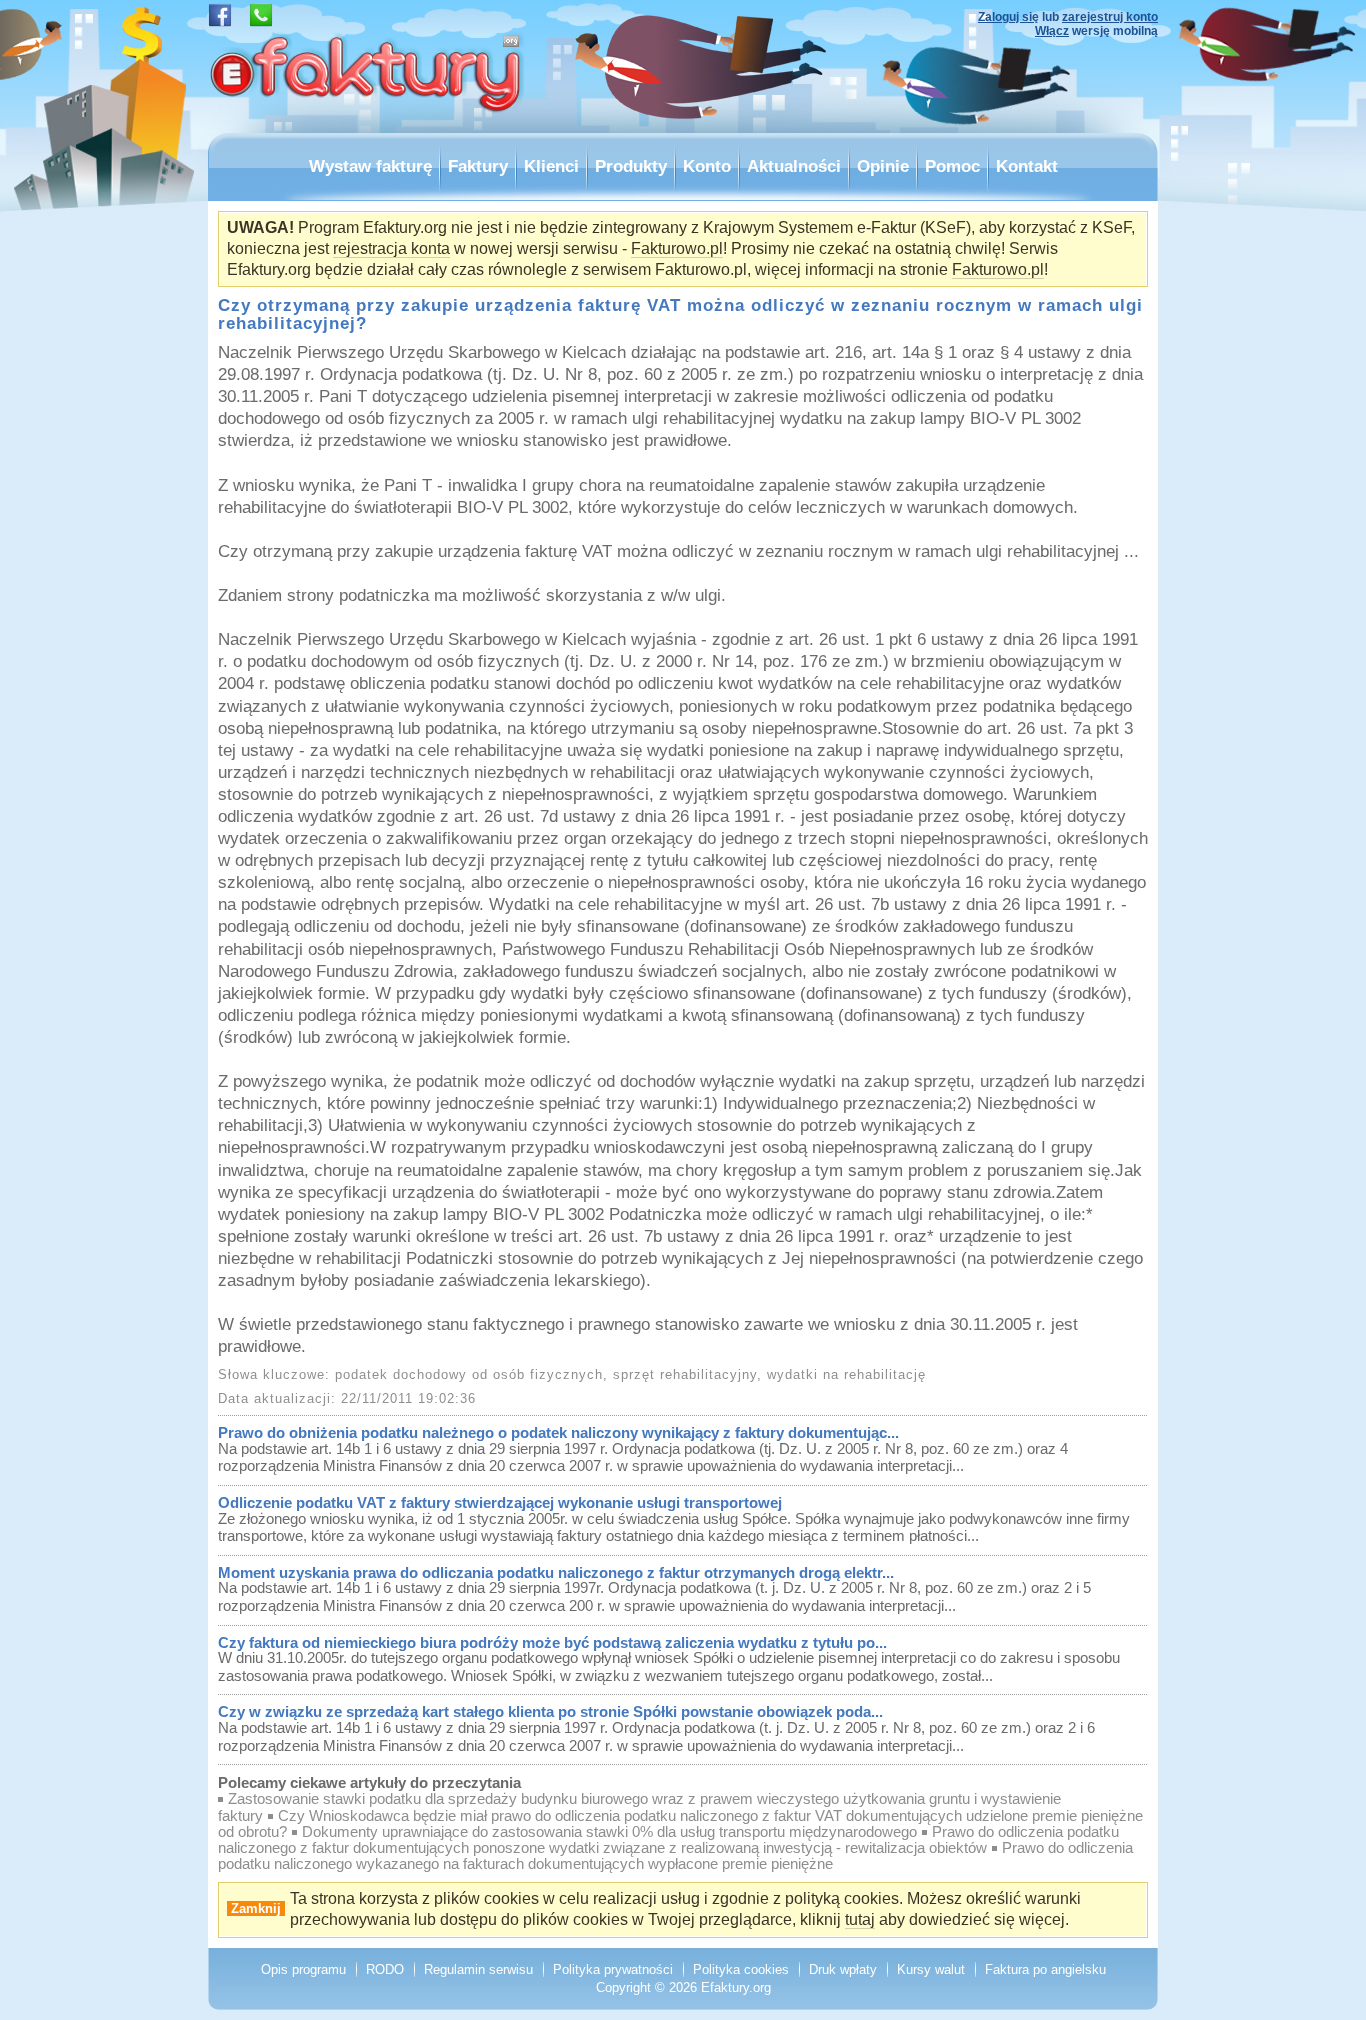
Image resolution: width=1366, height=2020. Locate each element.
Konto (707, 166)
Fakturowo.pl (677, 248)
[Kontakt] (261, 21)
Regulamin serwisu (478, 1969)
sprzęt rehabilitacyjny (685, 1374)
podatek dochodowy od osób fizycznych (469, 1374)
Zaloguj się (1008, 17)
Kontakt (1027, 166)
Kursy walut (931, 1969)
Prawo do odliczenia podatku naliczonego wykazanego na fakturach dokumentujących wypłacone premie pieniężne (675, 1856)
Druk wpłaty (843, 1969)
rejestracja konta (391, 248)
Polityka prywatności (613, 1969)
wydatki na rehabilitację (846, 1374)
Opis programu (303, 1969)
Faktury (478, 166)
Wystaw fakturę (370, 166)
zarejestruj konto (1110, 17)
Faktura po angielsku (1045, 1969)
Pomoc (952, 166)
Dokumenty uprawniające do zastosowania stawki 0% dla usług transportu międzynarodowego (609, 1832)
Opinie (883, 166)
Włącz (1052, 31)
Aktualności (794, 166)
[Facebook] (220, 21)
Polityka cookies (741, 1969)
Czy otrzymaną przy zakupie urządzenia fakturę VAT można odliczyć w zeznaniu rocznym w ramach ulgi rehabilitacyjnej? (680, 313)
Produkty (631, 166)
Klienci (551, 166)
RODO (385, 1969)
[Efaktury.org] (368, 127)
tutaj (860, 1919)
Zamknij (256, 1908)
